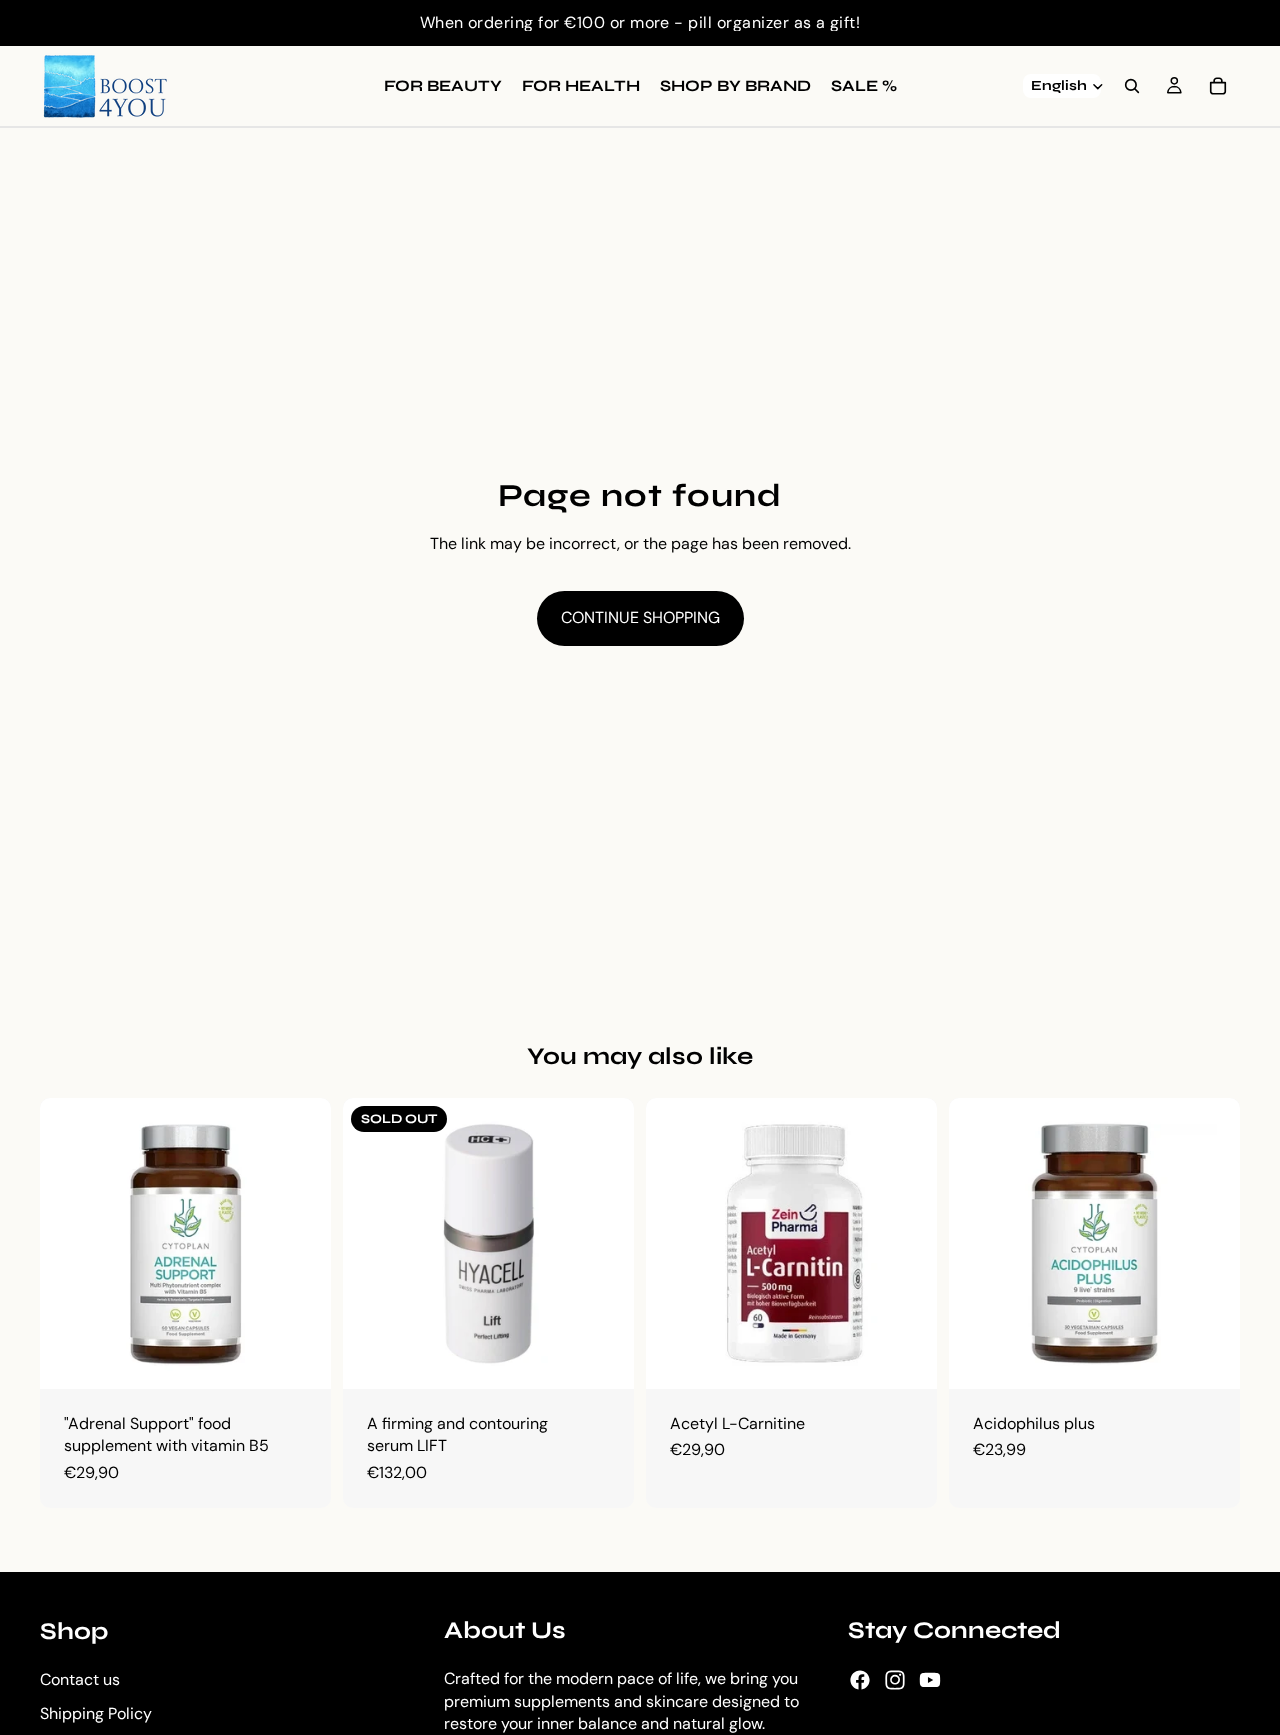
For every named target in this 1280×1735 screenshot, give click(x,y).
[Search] (1132, 86)
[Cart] (1218, 86)
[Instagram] (895, 1680)
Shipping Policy (96, 1713)
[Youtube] (930, 1680)
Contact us (80, 1679)
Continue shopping (640, 617)
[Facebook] (860, 1680)
